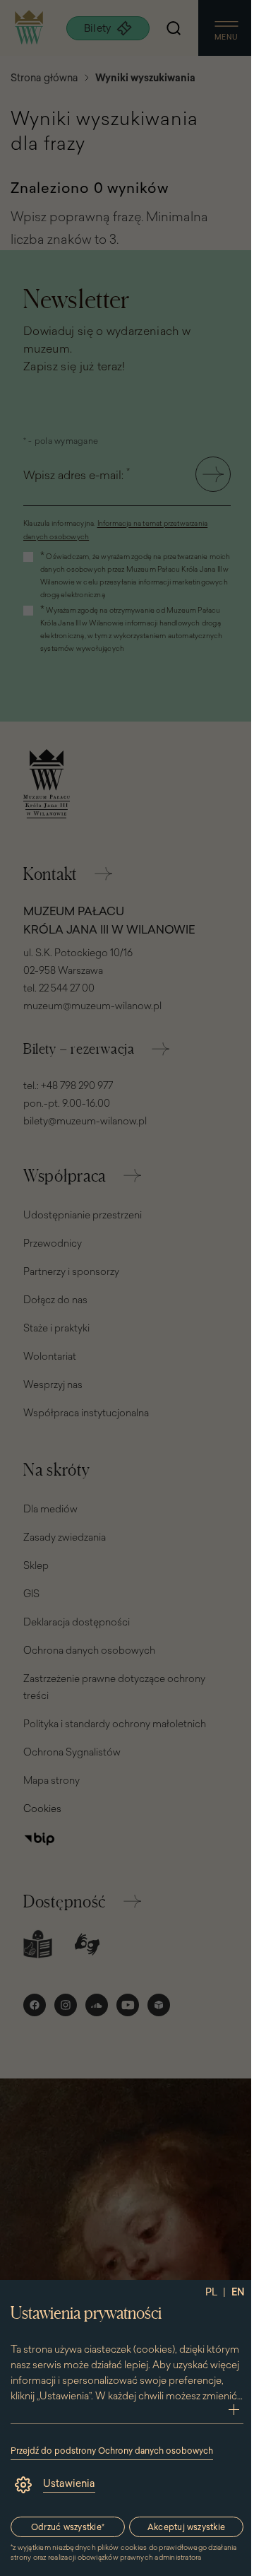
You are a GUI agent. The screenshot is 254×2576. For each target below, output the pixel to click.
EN (238, 2292)
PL (211, 2292)
